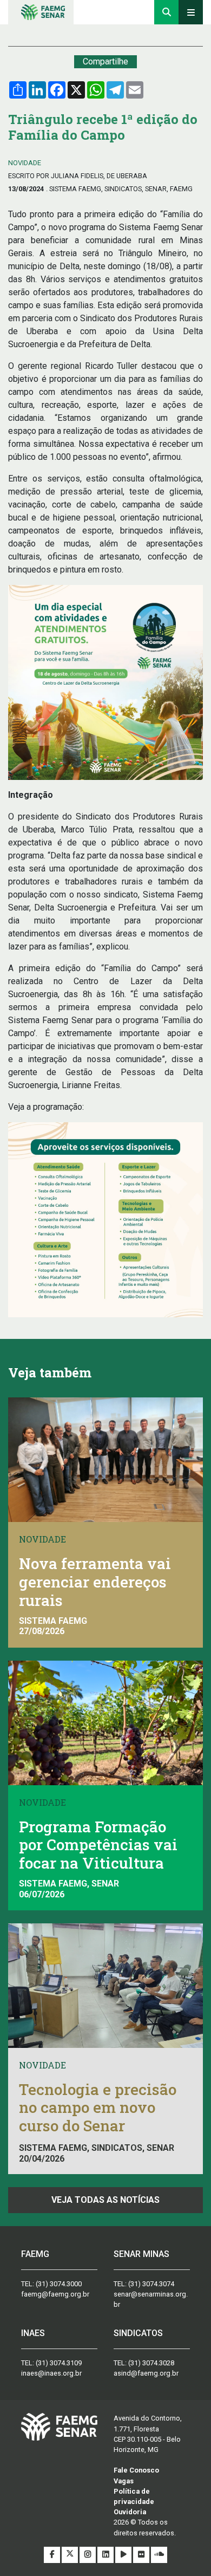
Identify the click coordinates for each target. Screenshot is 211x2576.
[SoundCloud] (159, 2555)
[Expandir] (191, 12)
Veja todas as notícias (105, 2200)
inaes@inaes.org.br (51, 2373)
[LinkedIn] (106, 2555)
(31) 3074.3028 (151, 2363)
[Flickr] (142, 2555)
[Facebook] (53, 2555)
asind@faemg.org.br (146, 2373)
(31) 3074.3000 (59, 2284)
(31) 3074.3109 (59, 2363)
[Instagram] (88, 2555)
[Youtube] (124, 2555)
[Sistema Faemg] (59, 2426)
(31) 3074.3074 (151, 2284)
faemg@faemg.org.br (55, 2294)
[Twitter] (71, 2555)
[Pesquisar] (166, 12)
